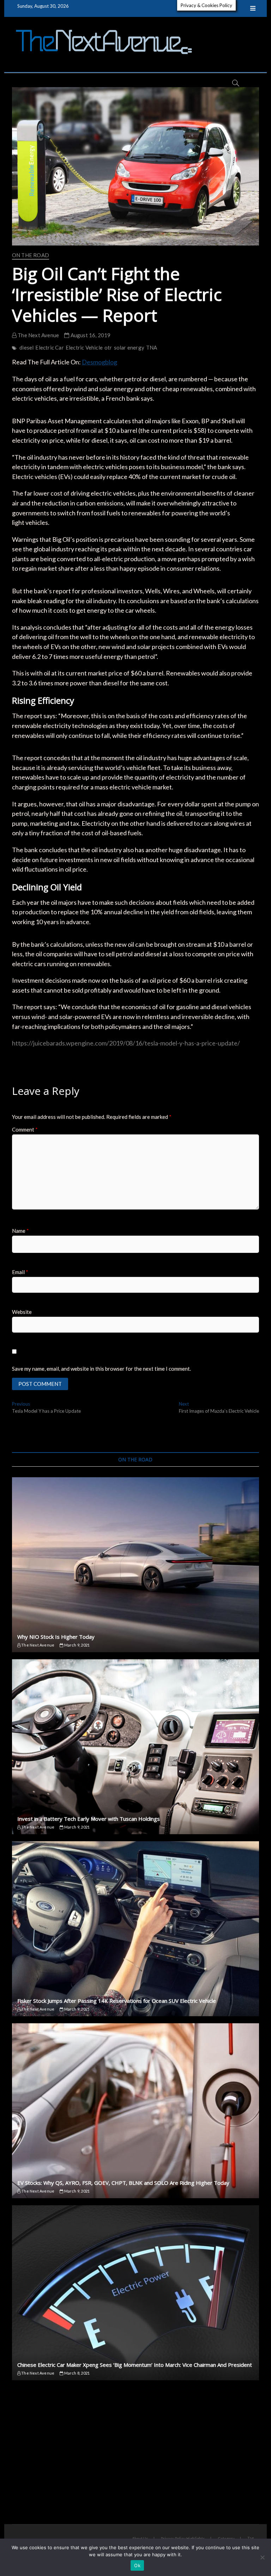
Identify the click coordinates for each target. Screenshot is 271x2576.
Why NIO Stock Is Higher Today (56, 1637)
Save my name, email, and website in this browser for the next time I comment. (101, 1369)
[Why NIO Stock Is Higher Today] (135, 1565)
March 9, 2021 (76, 1645)
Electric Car (49, 347)
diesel (26, 347)
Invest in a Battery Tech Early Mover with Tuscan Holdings (89, 1819)
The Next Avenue (38, 335)
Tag (251, 2538)
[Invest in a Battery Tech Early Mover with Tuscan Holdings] (135, 1747)
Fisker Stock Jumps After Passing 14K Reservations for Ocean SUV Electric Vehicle (117, 2001)
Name (20, 1231)
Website (22, 1312)
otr (108, 347)
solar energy (129, 347)
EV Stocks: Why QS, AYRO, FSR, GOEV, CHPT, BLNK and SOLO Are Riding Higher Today (123, 2183)
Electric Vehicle (84, 347)
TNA (152, 347)
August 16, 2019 (90, 335)
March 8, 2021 (76, 2373)
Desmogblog (100, 362)
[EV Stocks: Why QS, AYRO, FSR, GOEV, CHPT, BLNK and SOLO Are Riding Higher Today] (135, 2111)
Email (20, 1272)
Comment (25, 1129)
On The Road (31, 255)
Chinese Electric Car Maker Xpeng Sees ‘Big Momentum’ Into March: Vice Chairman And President (135, 2365)
